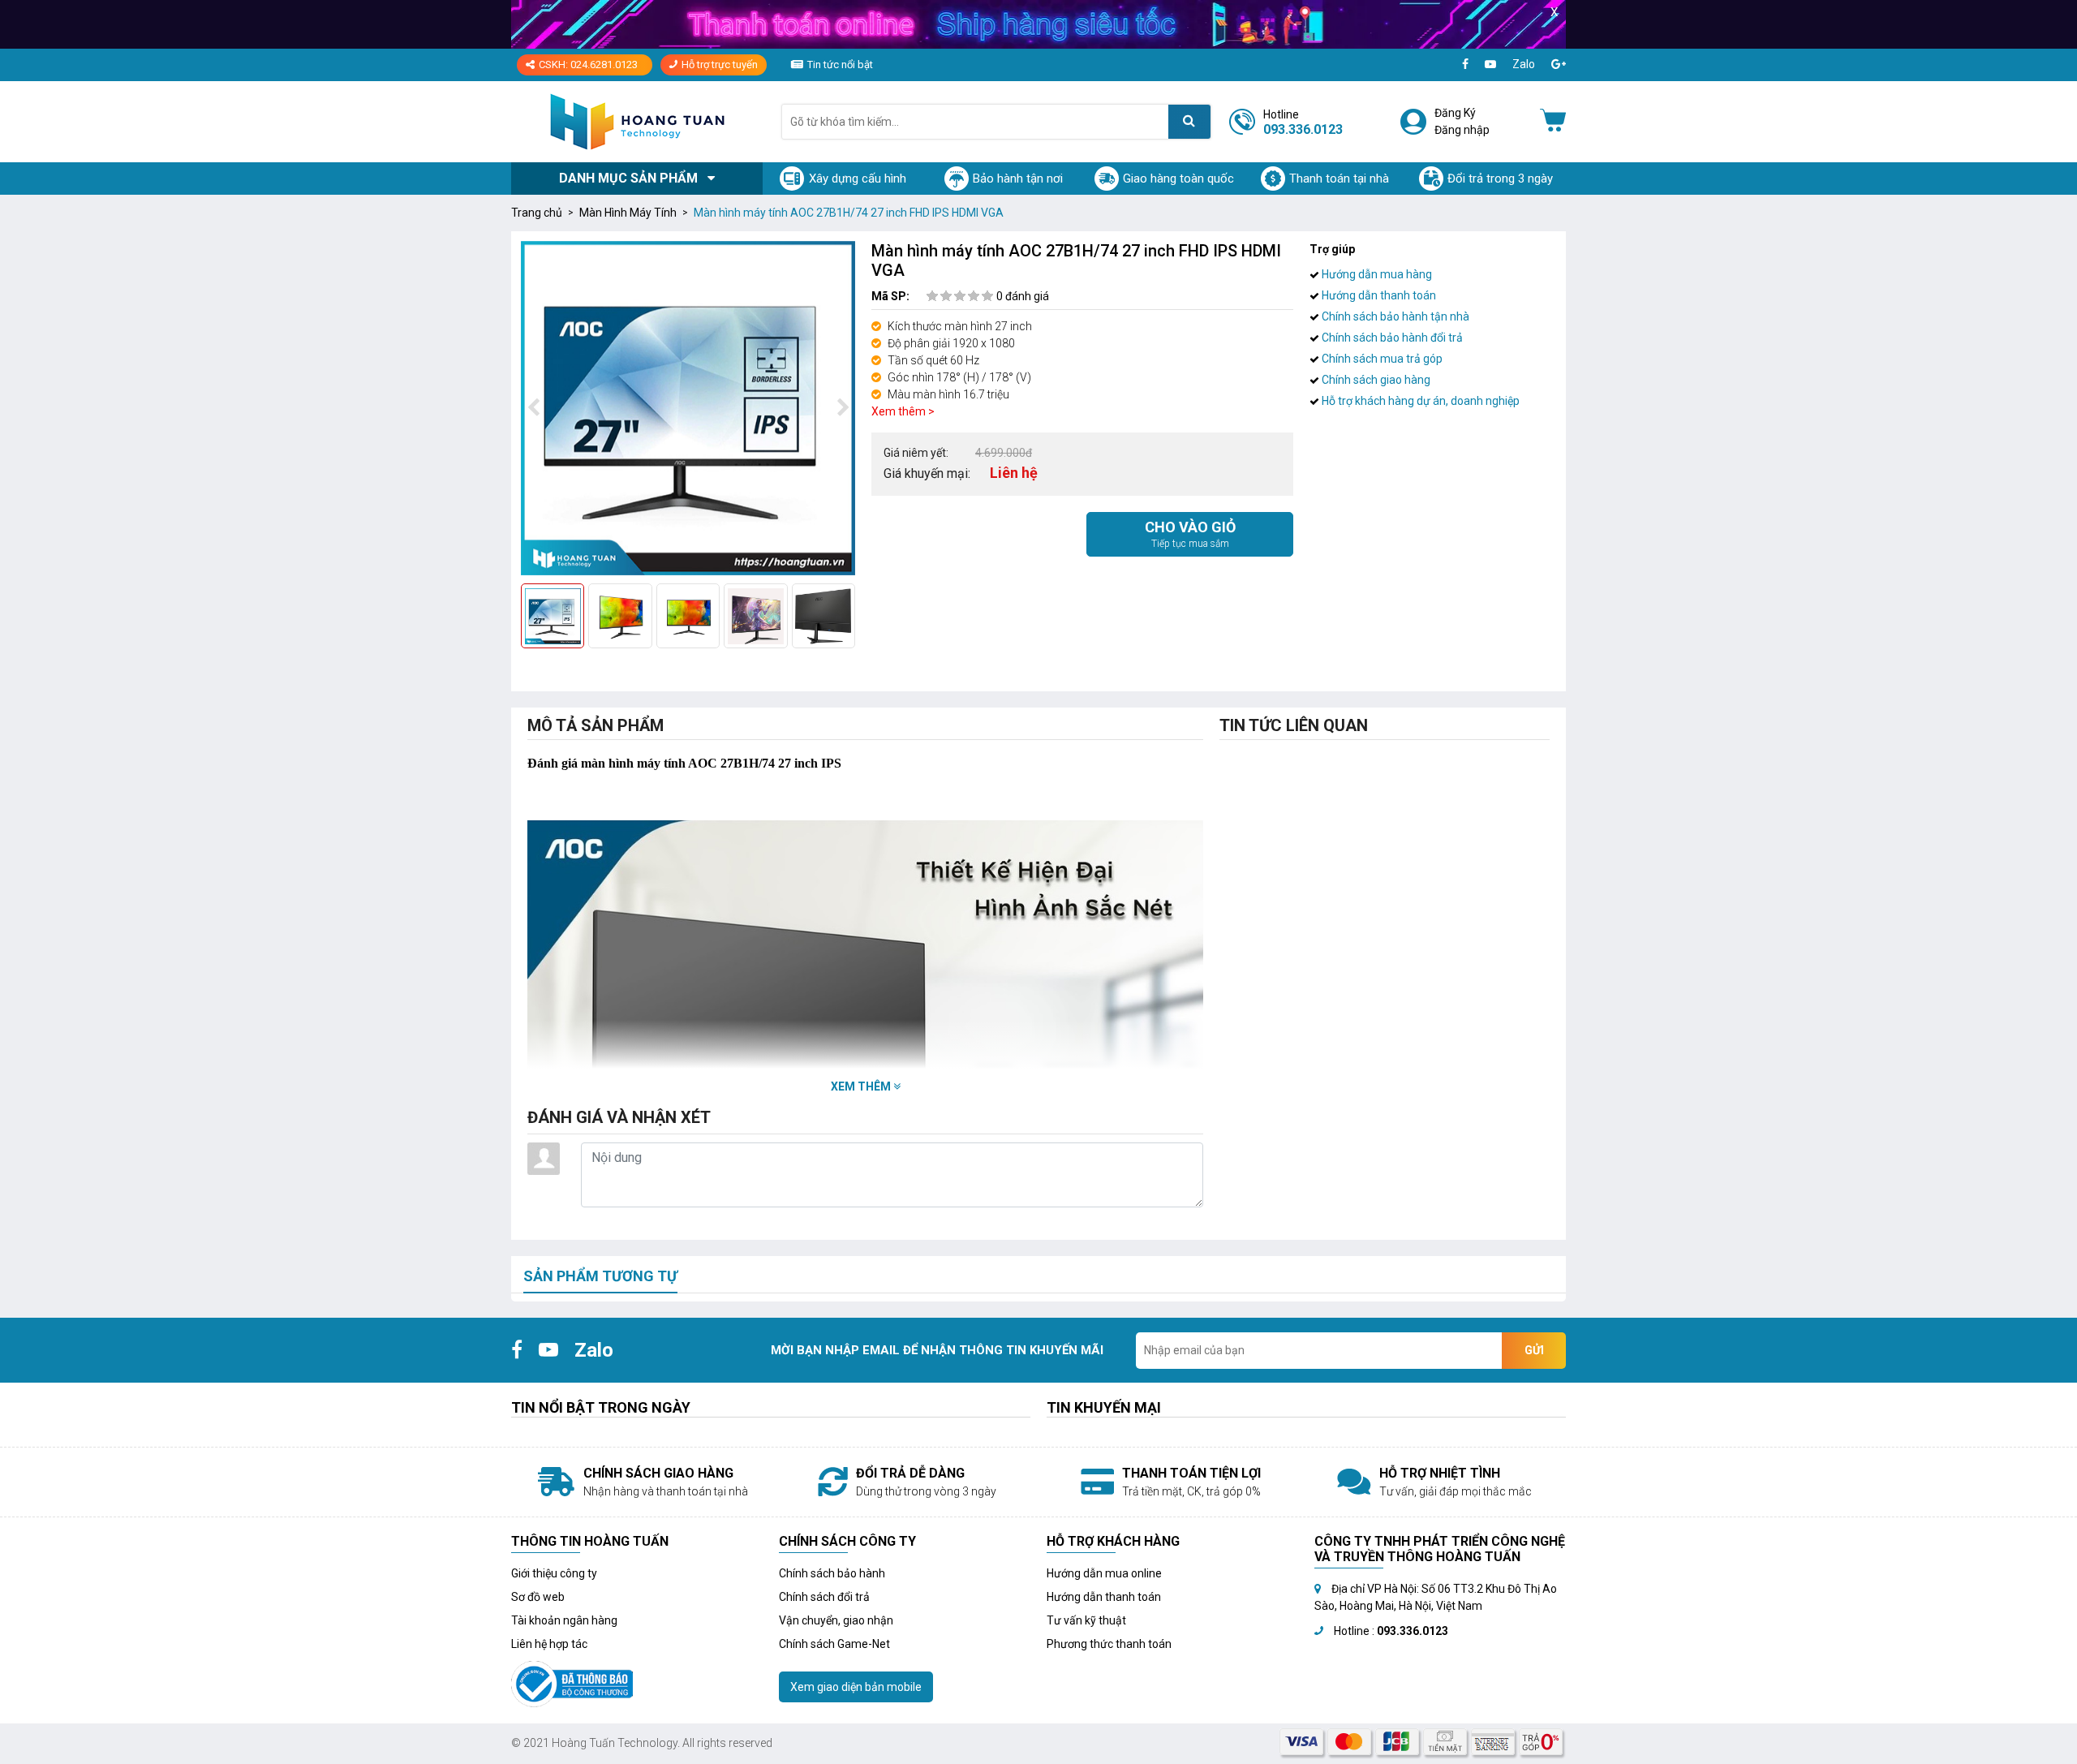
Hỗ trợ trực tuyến (720, 65)
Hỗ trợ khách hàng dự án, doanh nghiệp (1419, 401)
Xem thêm (862, 1086)
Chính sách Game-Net (834, 1644)
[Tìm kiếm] (1189, 122)
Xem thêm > (903, 411)
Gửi (1534, 1350)
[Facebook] (1465, 65)
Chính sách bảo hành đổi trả (1391, 338)
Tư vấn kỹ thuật (1086, 1620)
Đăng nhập (1462, 130)
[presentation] (533, 408)
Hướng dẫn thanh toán (1378, 295)
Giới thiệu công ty (554, 1573)
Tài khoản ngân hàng (564, 1620)
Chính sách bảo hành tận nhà (1394, 316)
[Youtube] (1490, 65)
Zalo (1524, 64)
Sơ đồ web (538, 1597)
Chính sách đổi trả (824, 1597)
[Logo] (637, 121)
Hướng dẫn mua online (1104, 1573)
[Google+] (1559, 65)
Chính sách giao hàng (1375, 380)
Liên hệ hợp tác (549, 1644)
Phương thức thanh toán (1109, 1644)
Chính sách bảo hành (832, 1573)
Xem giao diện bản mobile (856, 1687)
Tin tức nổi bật (840, 65)
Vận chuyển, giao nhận (836, 1620)
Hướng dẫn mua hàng (1376, 274)
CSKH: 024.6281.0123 (588, 65)
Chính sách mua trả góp (1381, 359)
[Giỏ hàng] (1553, 122)
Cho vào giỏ (1190, 534)
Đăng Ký (1455, 113)
